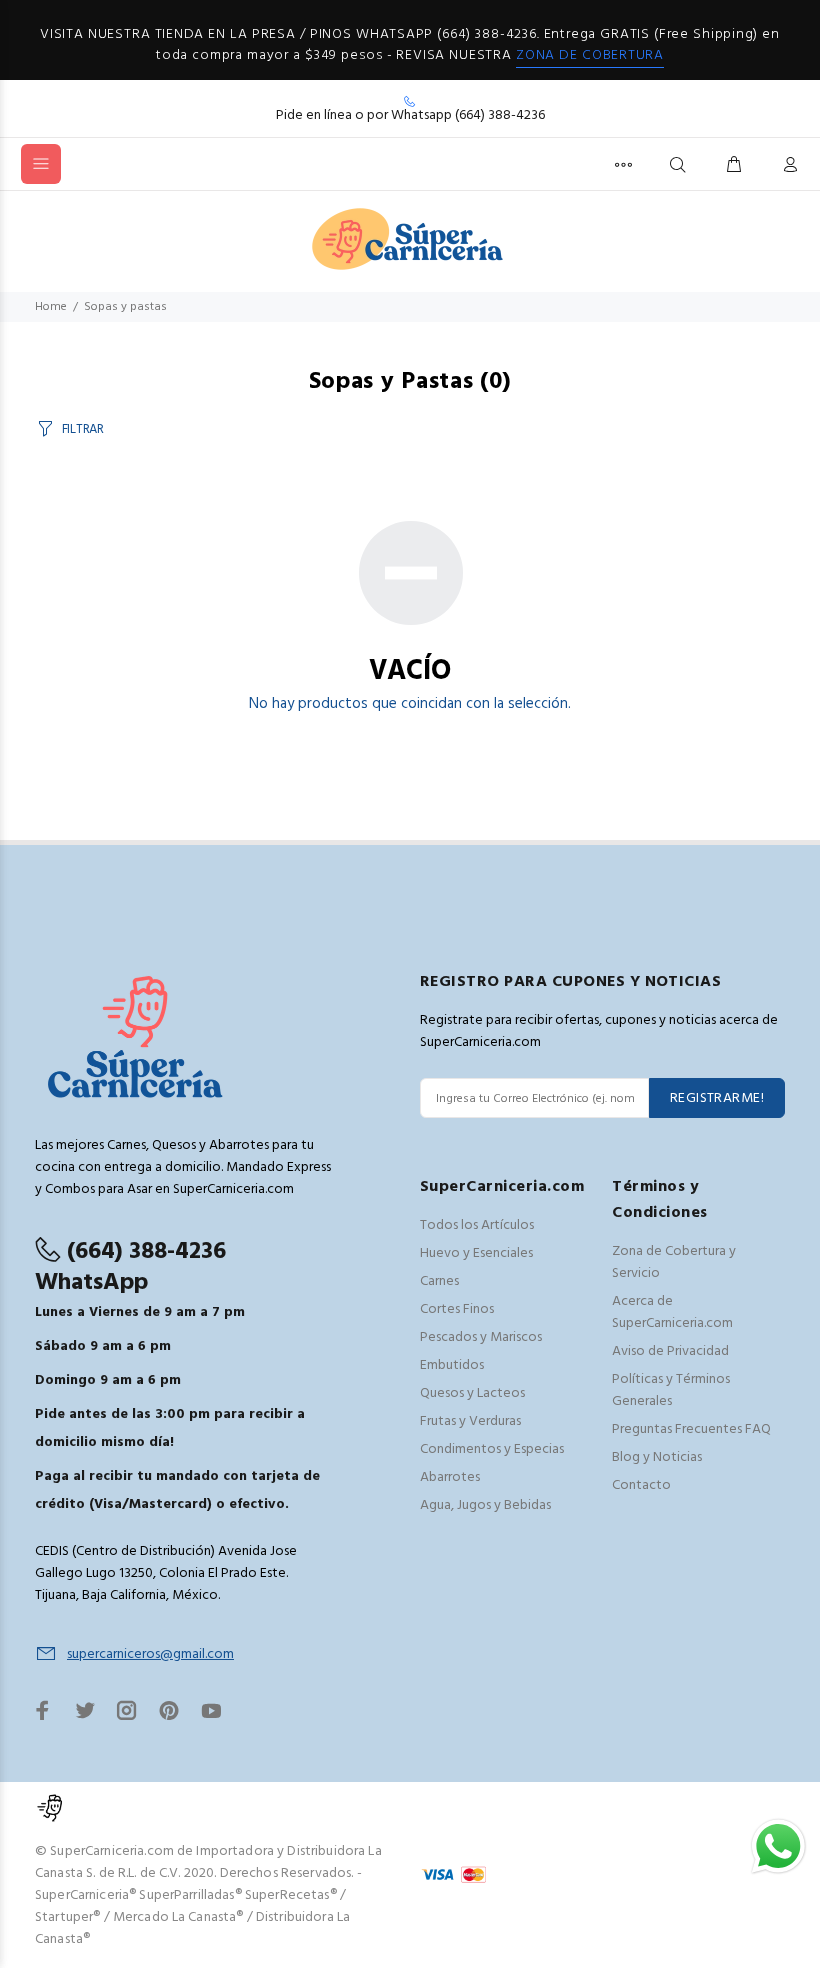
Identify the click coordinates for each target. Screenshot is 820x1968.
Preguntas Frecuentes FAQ (691, 1429)
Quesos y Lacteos (472, 1393)
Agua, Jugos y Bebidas (485, 1505)
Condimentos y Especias (492, 1449)
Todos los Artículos (477, 1225)
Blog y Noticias (657, 1457)
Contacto (641, 1485)
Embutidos (452, 1365)
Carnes (439, 1281)
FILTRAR (83, 429)
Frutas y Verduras (470, 1421)
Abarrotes (450, 1477)
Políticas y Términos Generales (671, 1390)
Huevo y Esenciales (476, 1253)
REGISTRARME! (717, 1098)
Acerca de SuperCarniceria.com (672, 1312)
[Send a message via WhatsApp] (778, 1846)
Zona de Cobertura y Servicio (674, 1262)
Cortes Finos (457, 1309)
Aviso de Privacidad (670, 1351)
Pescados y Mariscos (481, 1337)
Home (51, 307)
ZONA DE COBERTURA (590, 55)
